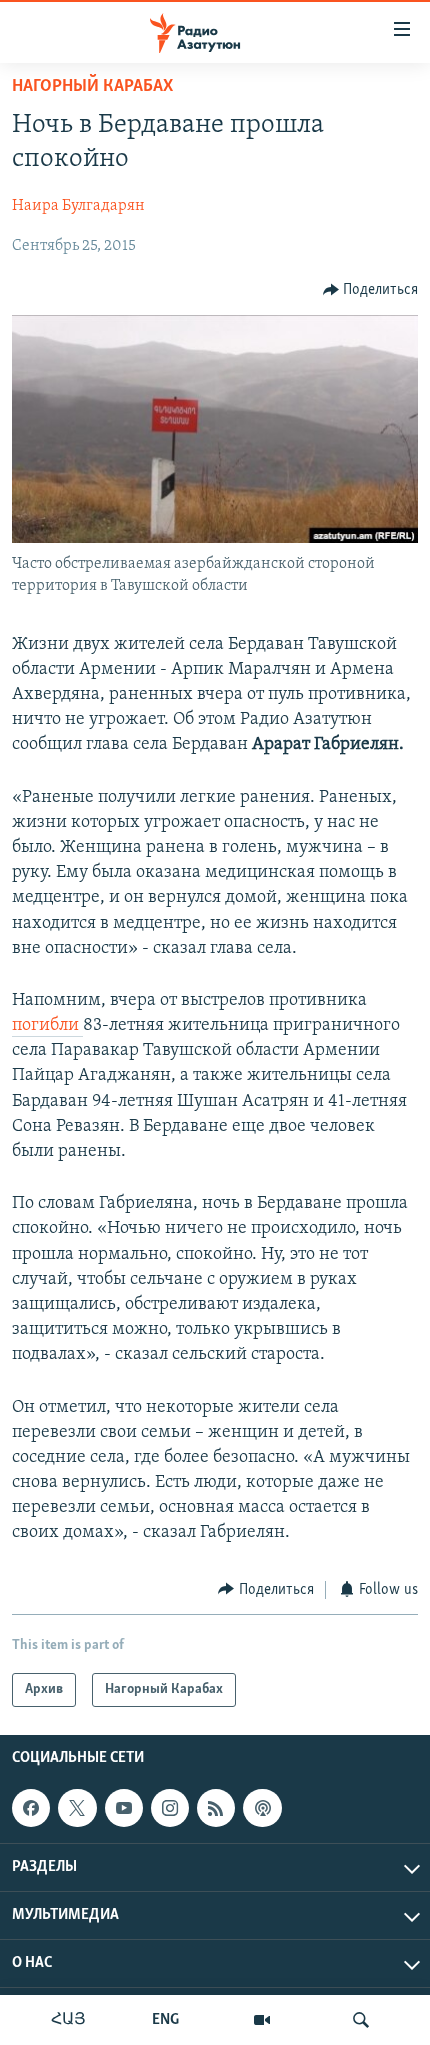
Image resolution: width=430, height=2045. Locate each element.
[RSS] (216, 1808)
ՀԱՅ (68, 2020)
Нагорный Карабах (92, 87)
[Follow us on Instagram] (170, 1808)
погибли (47, 1026)
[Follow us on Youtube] (124, 1808)
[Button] (371, 290)
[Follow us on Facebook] (31, 1808)
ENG (165, 2020)
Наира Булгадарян (78, 206)
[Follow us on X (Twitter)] (77, 1808)
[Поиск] (361, 2020)
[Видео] (262, 2020)
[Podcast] (262, 1808)
